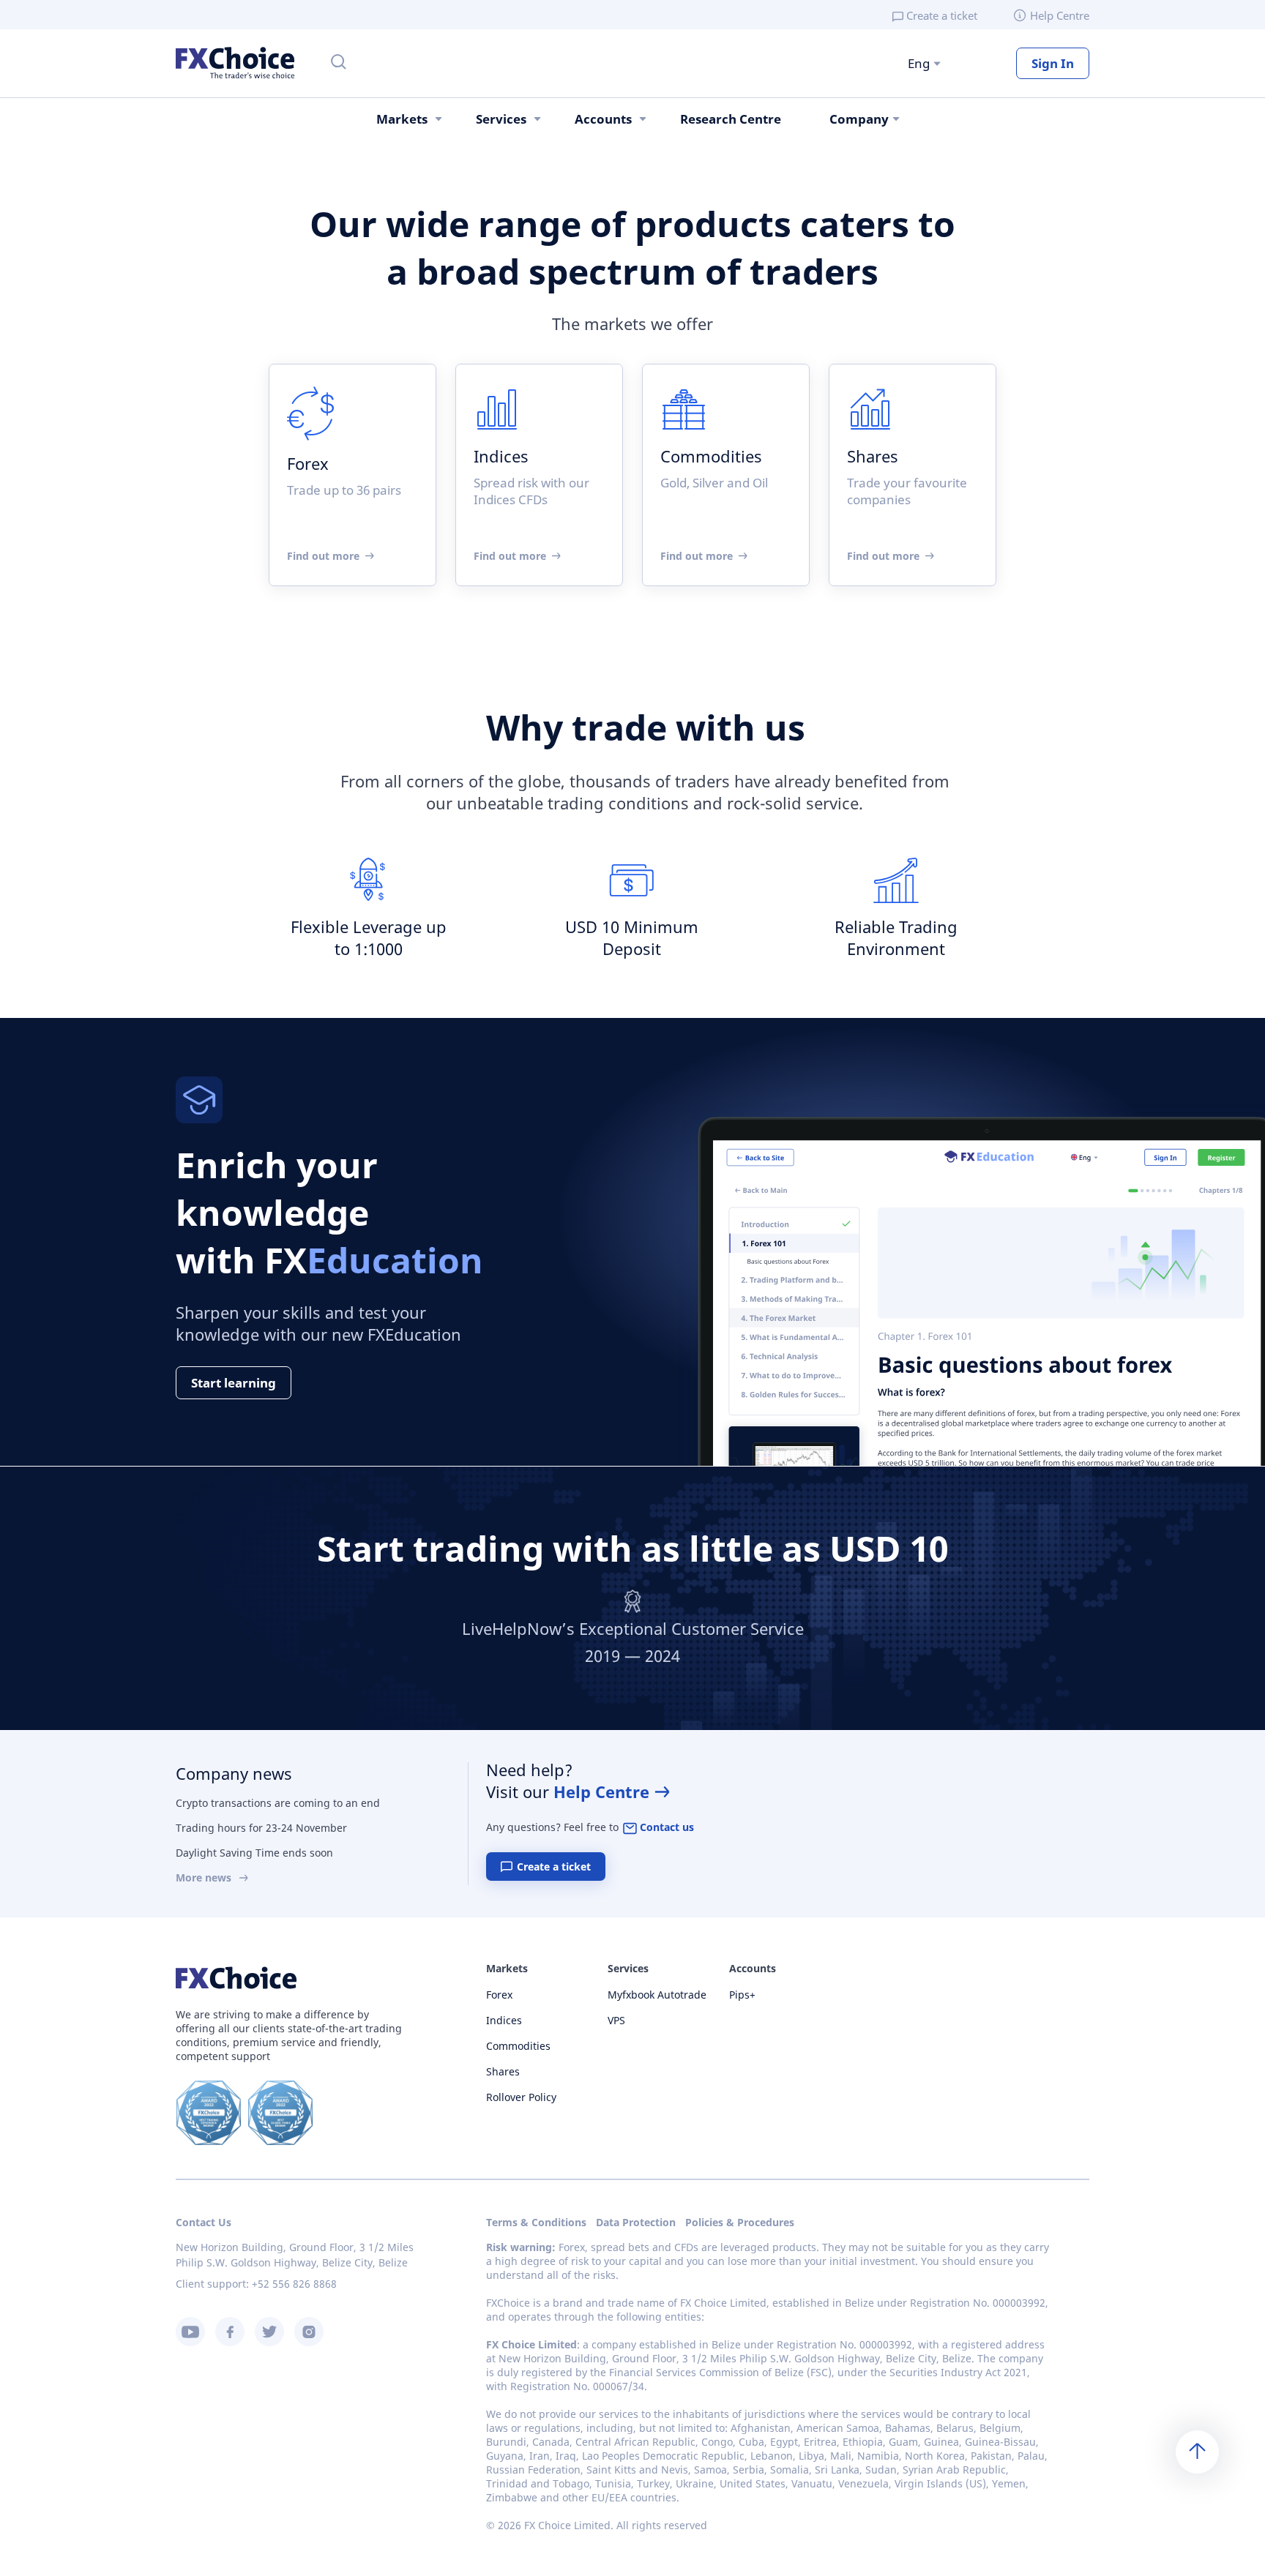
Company (859, 119)
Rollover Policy (521, 2097)
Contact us (667, 1827)
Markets (402, 119)
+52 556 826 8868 (294, 2284)
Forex (499, 1995)
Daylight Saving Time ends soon (254, 1853)
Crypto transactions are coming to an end (278, 1803)
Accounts (603, 119)
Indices (504, 2020)
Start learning (234, 1383)
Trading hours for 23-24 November (261, 1828)
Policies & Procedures (740, 2222)
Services (501, 119)
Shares (503, 2071)
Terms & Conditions (536, 2222)
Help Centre (1060, 15)
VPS (616, 2020)
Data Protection (636, 2222)
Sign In (1053, 63)
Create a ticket (942, 15)
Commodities (518, 2046)
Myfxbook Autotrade (657, 1995)
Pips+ (742, 1995)
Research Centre (731, 119)
